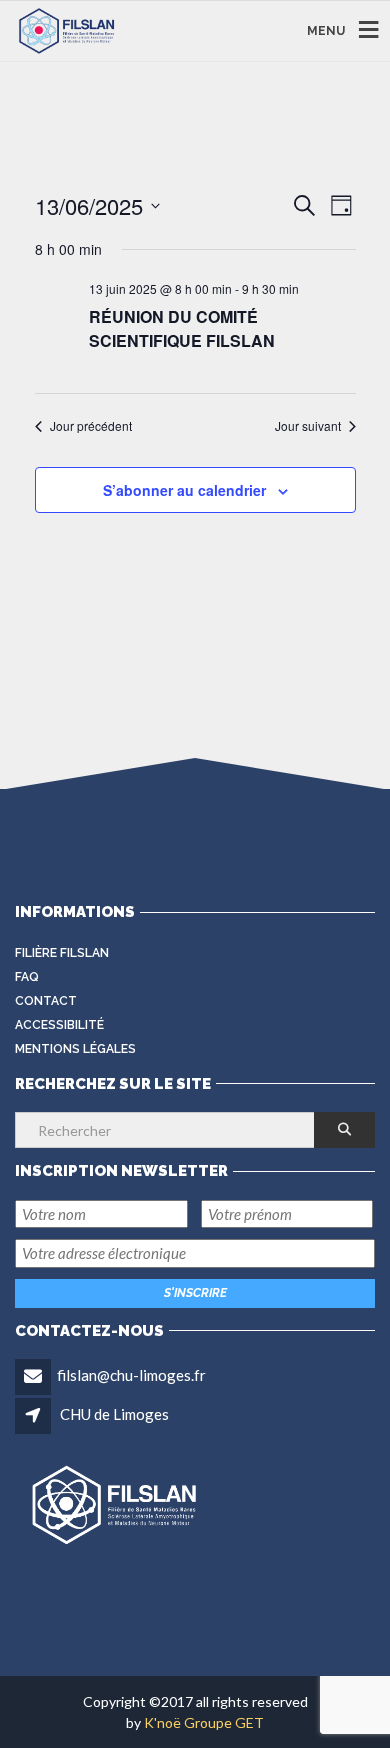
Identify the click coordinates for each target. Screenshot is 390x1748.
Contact (46, 1001)
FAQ (27, 977)
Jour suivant (308, 426)
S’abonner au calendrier (184, 490)
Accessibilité (59, 1025)
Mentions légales (75, 1049)
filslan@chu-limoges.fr (131, 1375)
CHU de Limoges (114, 1414)
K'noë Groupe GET (204, 1722)
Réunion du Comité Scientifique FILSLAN (182, 328)
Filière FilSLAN (62, 953)
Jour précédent (91, 426)
